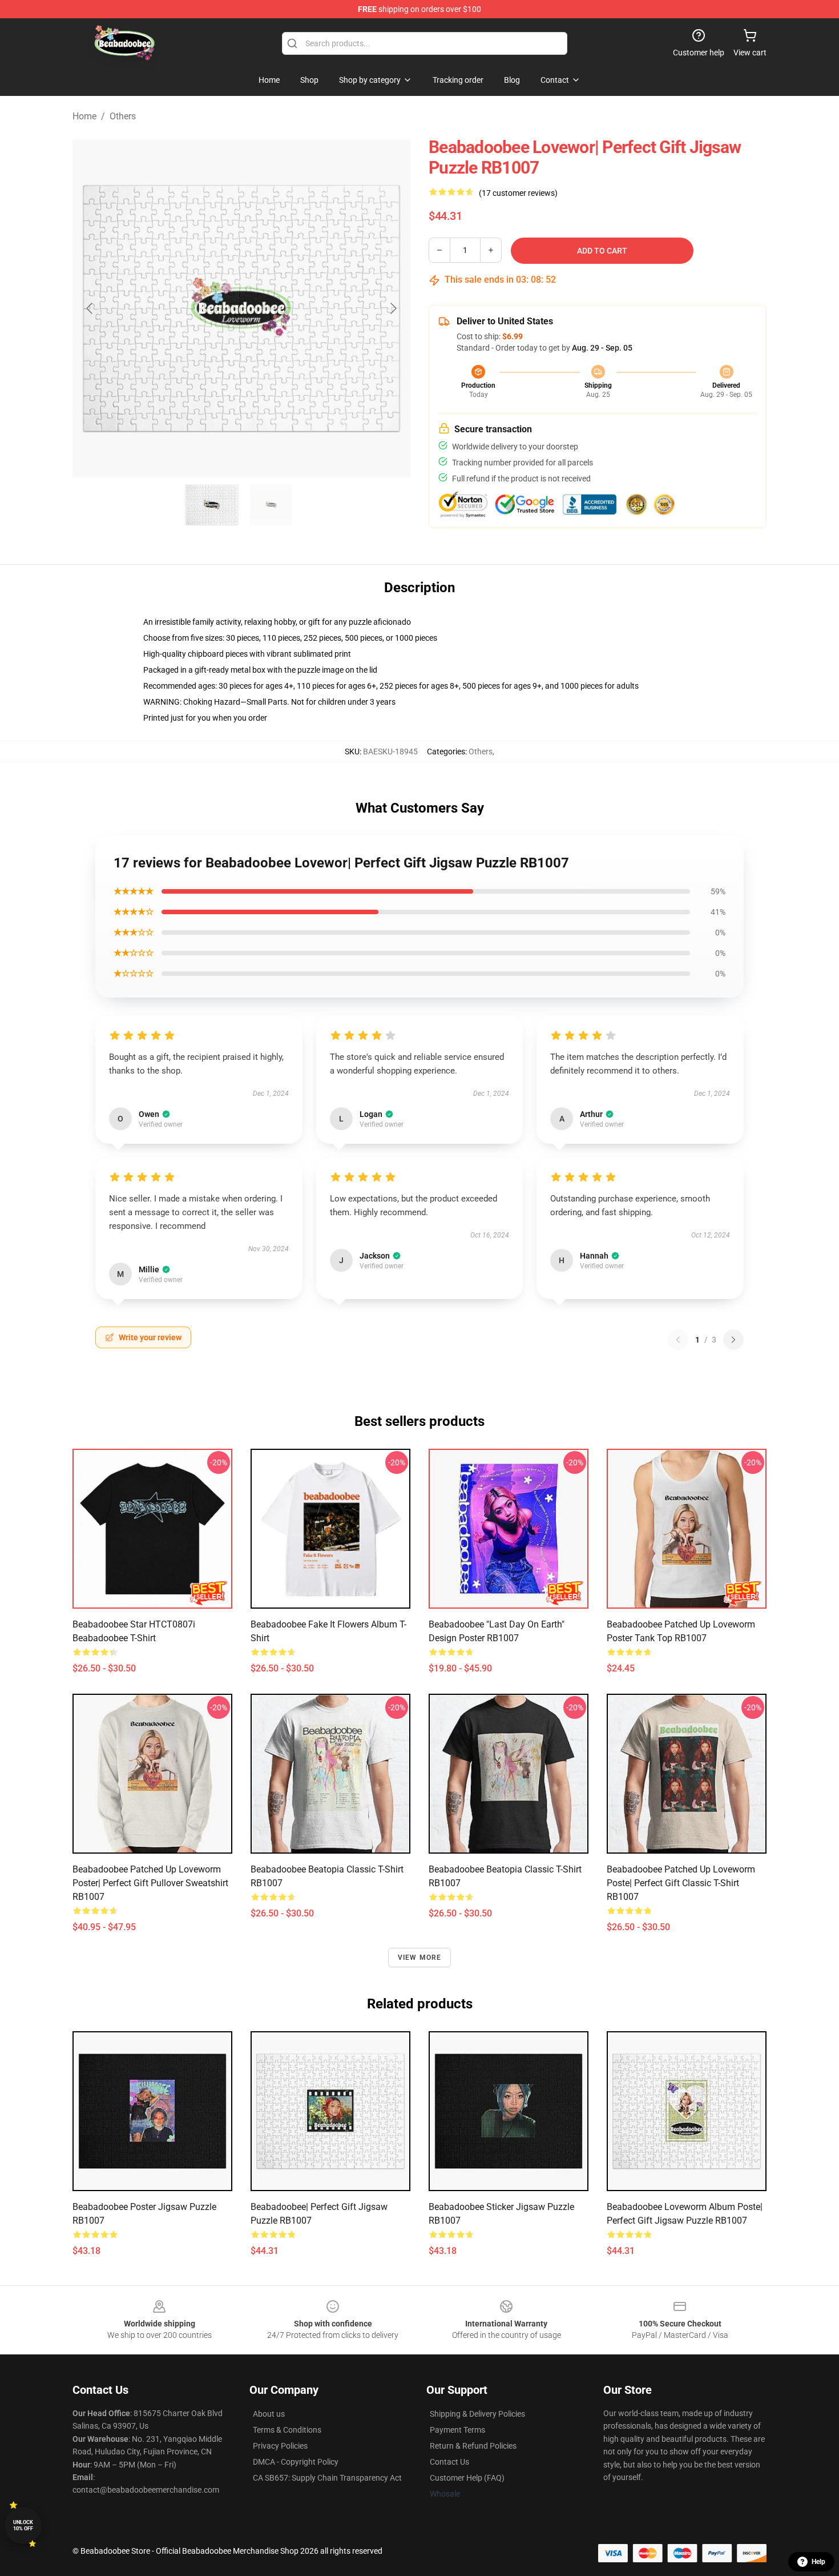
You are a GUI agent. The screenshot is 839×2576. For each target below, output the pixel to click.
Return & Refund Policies (473, 2446)
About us (269, 2414)
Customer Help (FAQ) (467, 2478)
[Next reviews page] (733, 1340)
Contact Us (449, 2462)
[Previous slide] (90, 308)
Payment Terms (457, 2430)
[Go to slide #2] (271, 505)
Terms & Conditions (287, 2430)
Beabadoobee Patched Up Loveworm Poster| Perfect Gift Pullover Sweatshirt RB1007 (150, 1883)
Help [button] (818, 2562)
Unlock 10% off (23, 2525)
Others (123, 116)
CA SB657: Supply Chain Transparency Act (327, 2478)
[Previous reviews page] (678, 1340)
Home (84, 116)
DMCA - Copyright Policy (296, 2462)
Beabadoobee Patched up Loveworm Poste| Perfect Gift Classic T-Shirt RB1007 (681, 1883)
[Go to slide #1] (212, 505)
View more (420, 1958)
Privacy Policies (280, 2446)
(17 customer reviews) (518, 193)
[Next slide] (393, 308)
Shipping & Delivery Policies (477, 2414)
